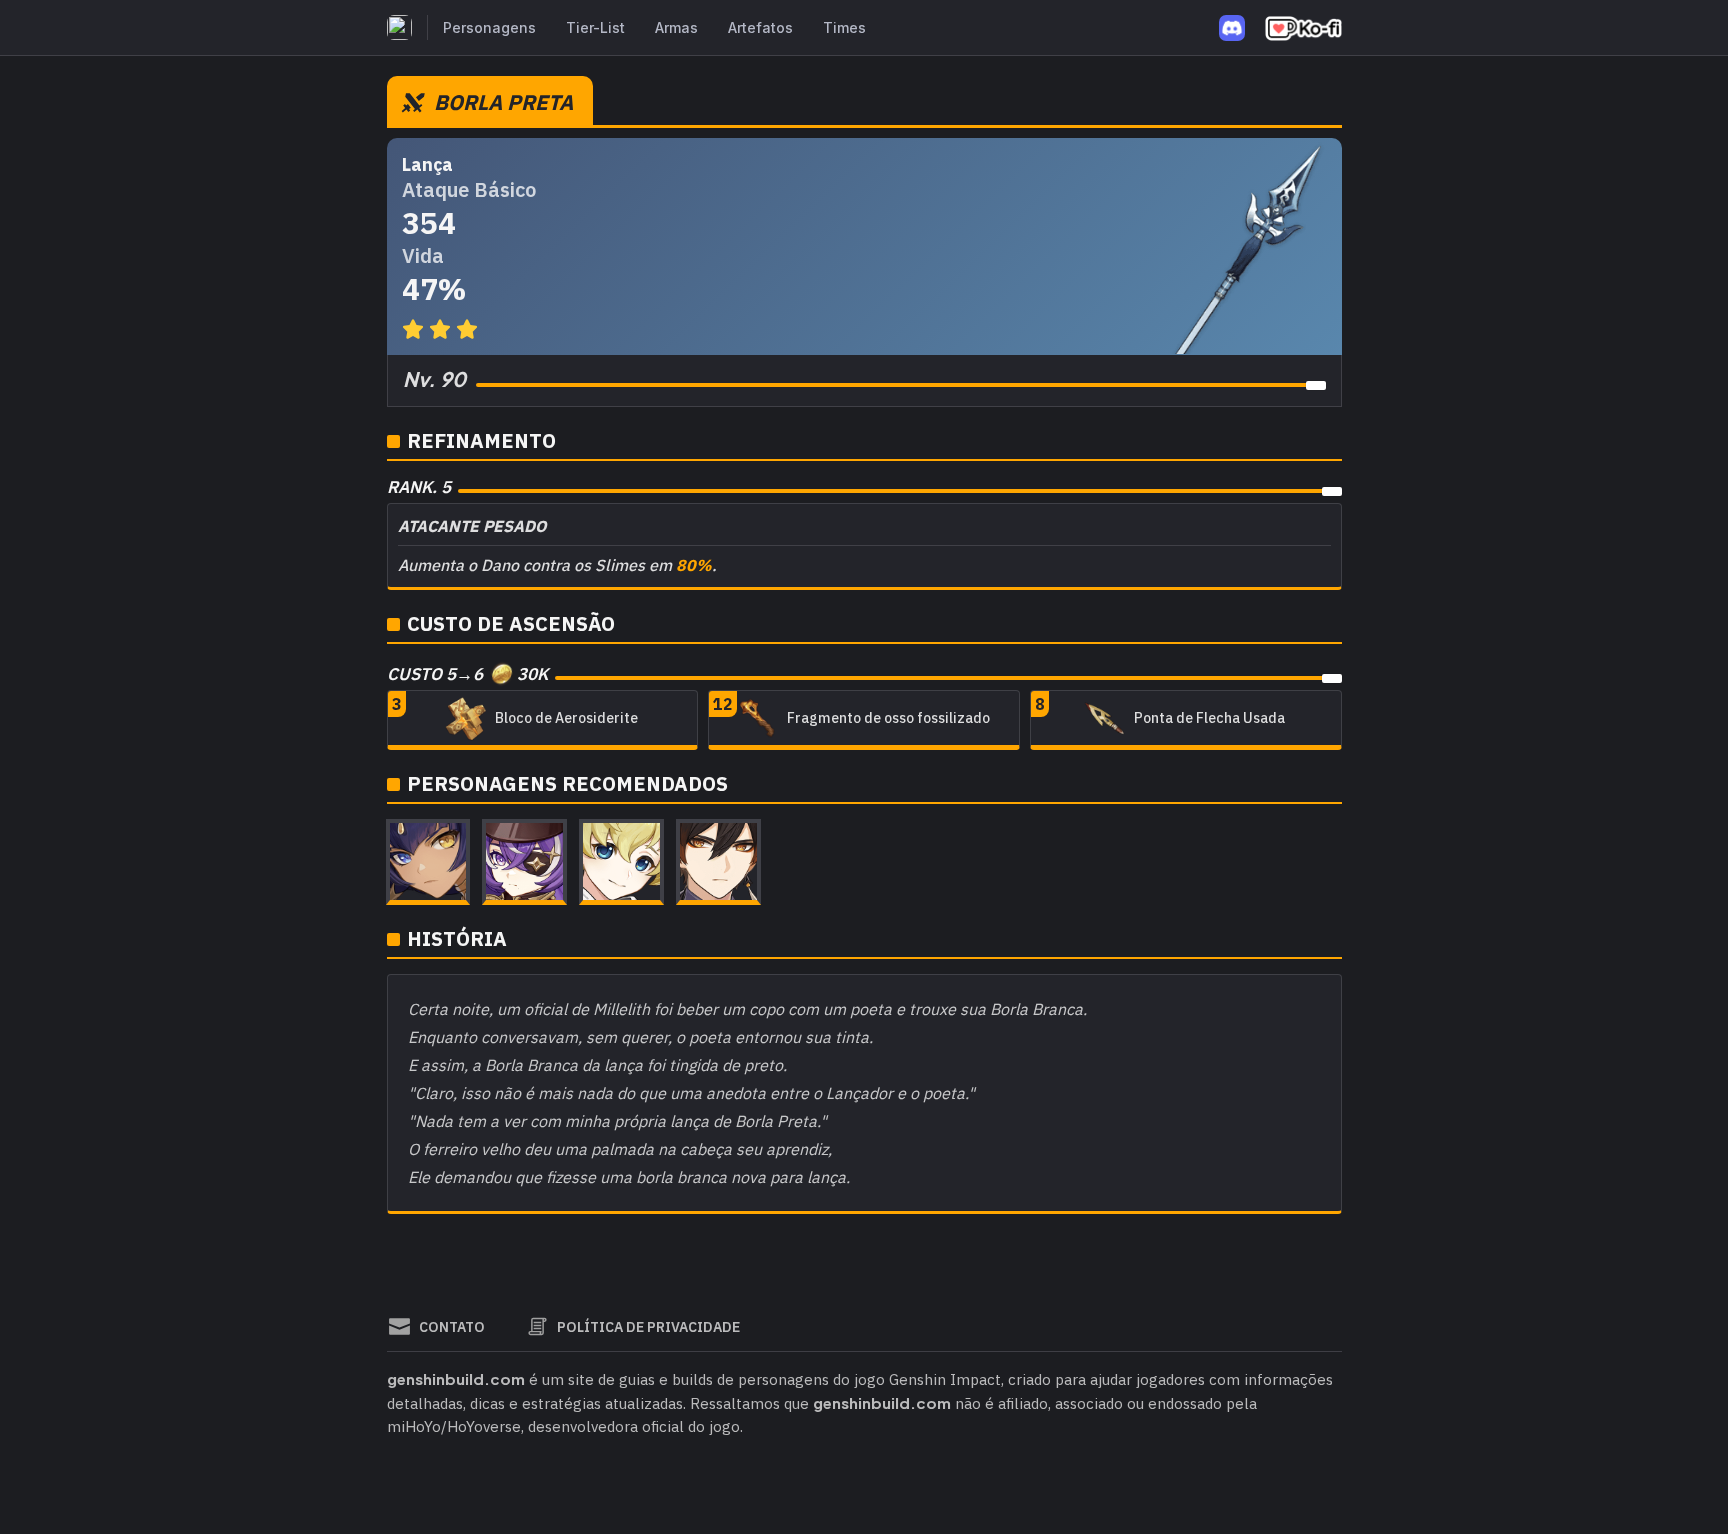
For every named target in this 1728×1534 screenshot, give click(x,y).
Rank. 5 (419, 487)
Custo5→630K (467, 674)
